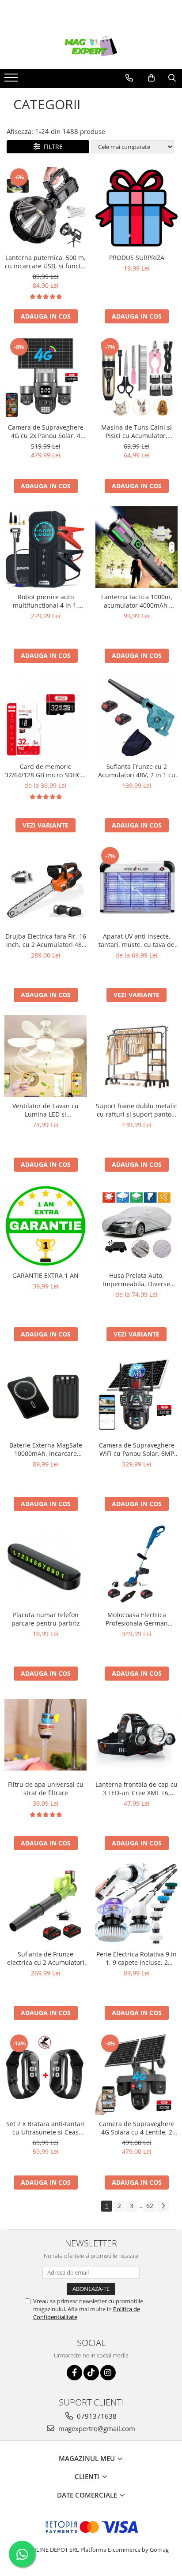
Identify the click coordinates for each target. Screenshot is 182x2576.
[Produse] (12, 80)
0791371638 (96, 2416)
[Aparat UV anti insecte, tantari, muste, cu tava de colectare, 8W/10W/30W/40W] (136, 887)
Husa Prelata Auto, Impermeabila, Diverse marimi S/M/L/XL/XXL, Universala (136, 1280)
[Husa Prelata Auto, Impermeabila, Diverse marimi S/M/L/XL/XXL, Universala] (136, 1226)
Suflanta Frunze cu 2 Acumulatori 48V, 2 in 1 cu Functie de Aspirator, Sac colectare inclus (137, 771)
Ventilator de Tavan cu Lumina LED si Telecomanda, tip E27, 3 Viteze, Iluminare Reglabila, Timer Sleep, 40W (46, 1110)
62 (150, 2206)
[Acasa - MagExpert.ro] (91, 47)
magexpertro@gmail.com (96, 2428)
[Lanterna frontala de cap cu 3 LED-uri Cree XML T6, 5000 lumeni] (136, 1735)
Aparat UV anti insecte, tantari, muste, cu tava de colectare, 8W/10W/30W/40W (136, 940)
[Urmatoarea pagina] (163, 2206)
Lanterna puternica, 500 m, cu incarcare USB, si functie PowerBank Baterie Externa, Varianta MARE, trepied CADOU (46, 262)
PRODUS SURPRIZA (137, 258)
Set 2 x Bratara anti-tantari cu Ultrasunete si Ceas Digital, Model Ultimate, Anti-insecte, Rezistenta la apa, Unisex (45, 2128)
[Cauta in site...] (172, 78)
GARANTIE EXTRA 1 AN (45, 1275)
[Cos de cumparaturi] (151, 78)
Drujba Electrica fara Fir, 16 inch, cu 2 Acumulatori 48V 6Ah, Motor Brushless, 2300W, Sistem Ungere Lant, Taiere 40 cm (46, 940)
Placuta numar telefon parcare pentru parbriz (46, 1619)
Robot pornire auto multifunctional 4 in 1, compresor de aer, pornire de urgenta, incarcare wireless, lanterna (46, 601)
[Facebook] (74, 2373)
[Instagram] (108, 2373)
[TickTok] (91, 2373)
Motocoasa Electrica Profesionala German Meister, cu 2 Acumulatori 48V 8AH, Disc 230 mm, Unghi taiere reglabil (137, 1619)
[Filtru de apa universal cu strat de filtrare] (45, 1735)
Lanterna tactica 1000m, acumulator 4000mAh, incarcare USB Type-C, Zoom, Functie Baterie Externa (137, 601)
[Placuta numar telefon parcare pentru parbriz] (45, 1565)
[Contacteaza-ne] (129, 78)
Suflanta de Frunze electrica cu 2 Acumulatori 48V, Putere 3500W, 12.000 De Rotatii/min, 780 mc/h (46, 1958)
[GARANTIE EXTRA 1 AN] (45, 1226)
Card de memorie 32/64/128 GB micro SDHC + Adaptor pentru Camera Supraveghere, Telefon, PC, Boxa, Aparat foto (45, 771)
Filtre (51, 147)
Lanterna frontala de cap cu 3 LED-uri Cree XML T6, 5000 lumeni (136, 1789)
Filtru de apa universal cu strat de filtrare (46, 1789)
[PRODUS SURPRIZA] (136, 208)
